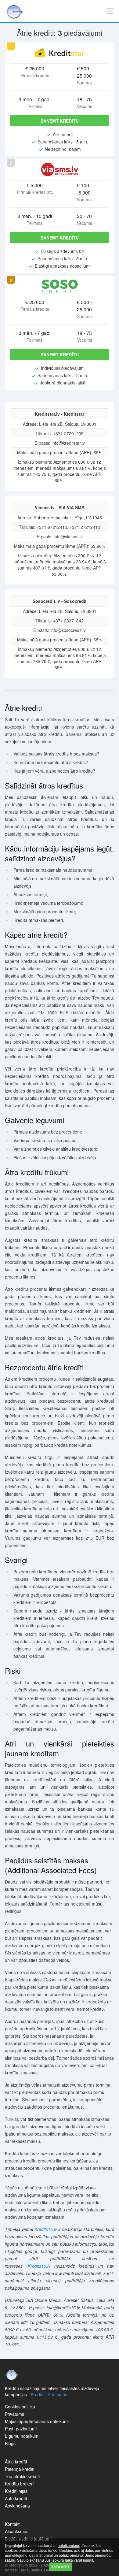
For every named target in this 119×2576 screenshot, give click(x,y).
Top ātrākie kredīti (22, 2476)
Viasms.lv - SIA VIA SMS (60, 507)
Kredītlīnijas (16, 2491)
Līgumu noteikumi (22, 2436)
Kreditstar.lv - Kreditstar (60, 414)
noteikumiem (68, 2545)
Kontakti (13, 2524)
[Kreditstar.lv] (60, 53)
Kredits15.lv (46, 2229)
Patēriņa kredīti (20, 2469)
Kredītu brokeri (19, 2484)
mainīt (88, 2560)
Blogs (10, 2443)
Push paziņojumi (21, 2429)
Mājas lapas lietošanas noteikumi (37, 2421)
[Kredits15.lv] (15, 11)
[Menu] (110, 11)
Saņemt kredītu (60, 121)
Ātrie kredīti (16, 2462)
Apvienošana (17, 2506)
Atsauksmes (17, 2531)
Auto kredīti (16, 2498)
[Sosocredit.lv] (60, 286)
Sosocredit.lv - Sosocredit (60, 601)
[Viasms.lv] (60, 169)
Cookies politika (20, 2407)
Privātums (14, 2414)
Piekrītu (61, 2567)
